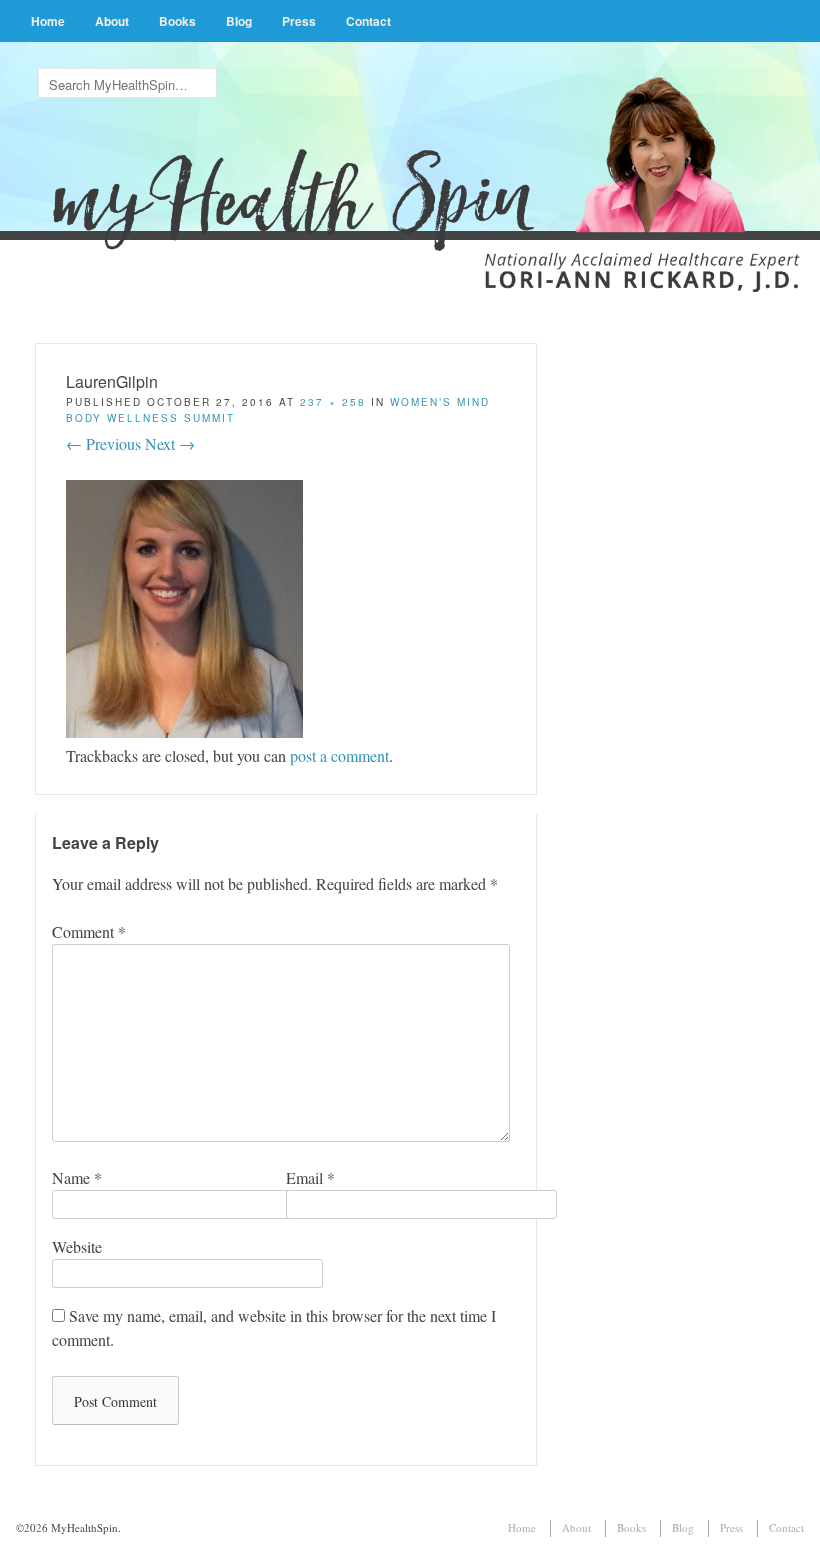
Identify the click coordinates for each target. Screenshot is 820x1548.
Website (77, 1246)
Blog (239, 21)
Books (177, 21)
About (112, 21)
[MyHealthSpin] (409, 156)
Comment (89, 931)
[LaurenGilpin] (184, 731)
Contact (368, 21)
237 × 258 (333, 402)
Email (310, 1177)
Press (299, 21)
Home (48, 21)
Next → (170, 443)
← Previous (103, 443)
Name (77, 1177)
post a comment (339, 755)
